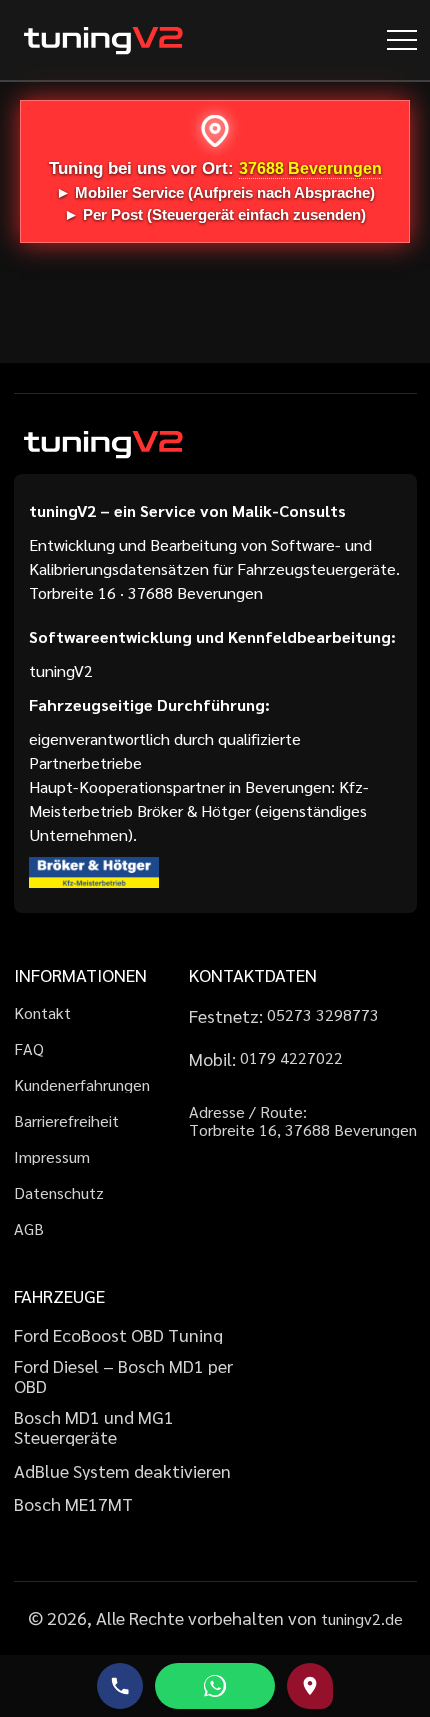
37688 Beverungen (310, 168)
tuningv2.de (362, 1618)
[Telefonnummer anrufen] (120, 1686)
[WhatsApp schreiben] (215, 1686)
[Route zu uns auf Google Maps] (310, 1686)
